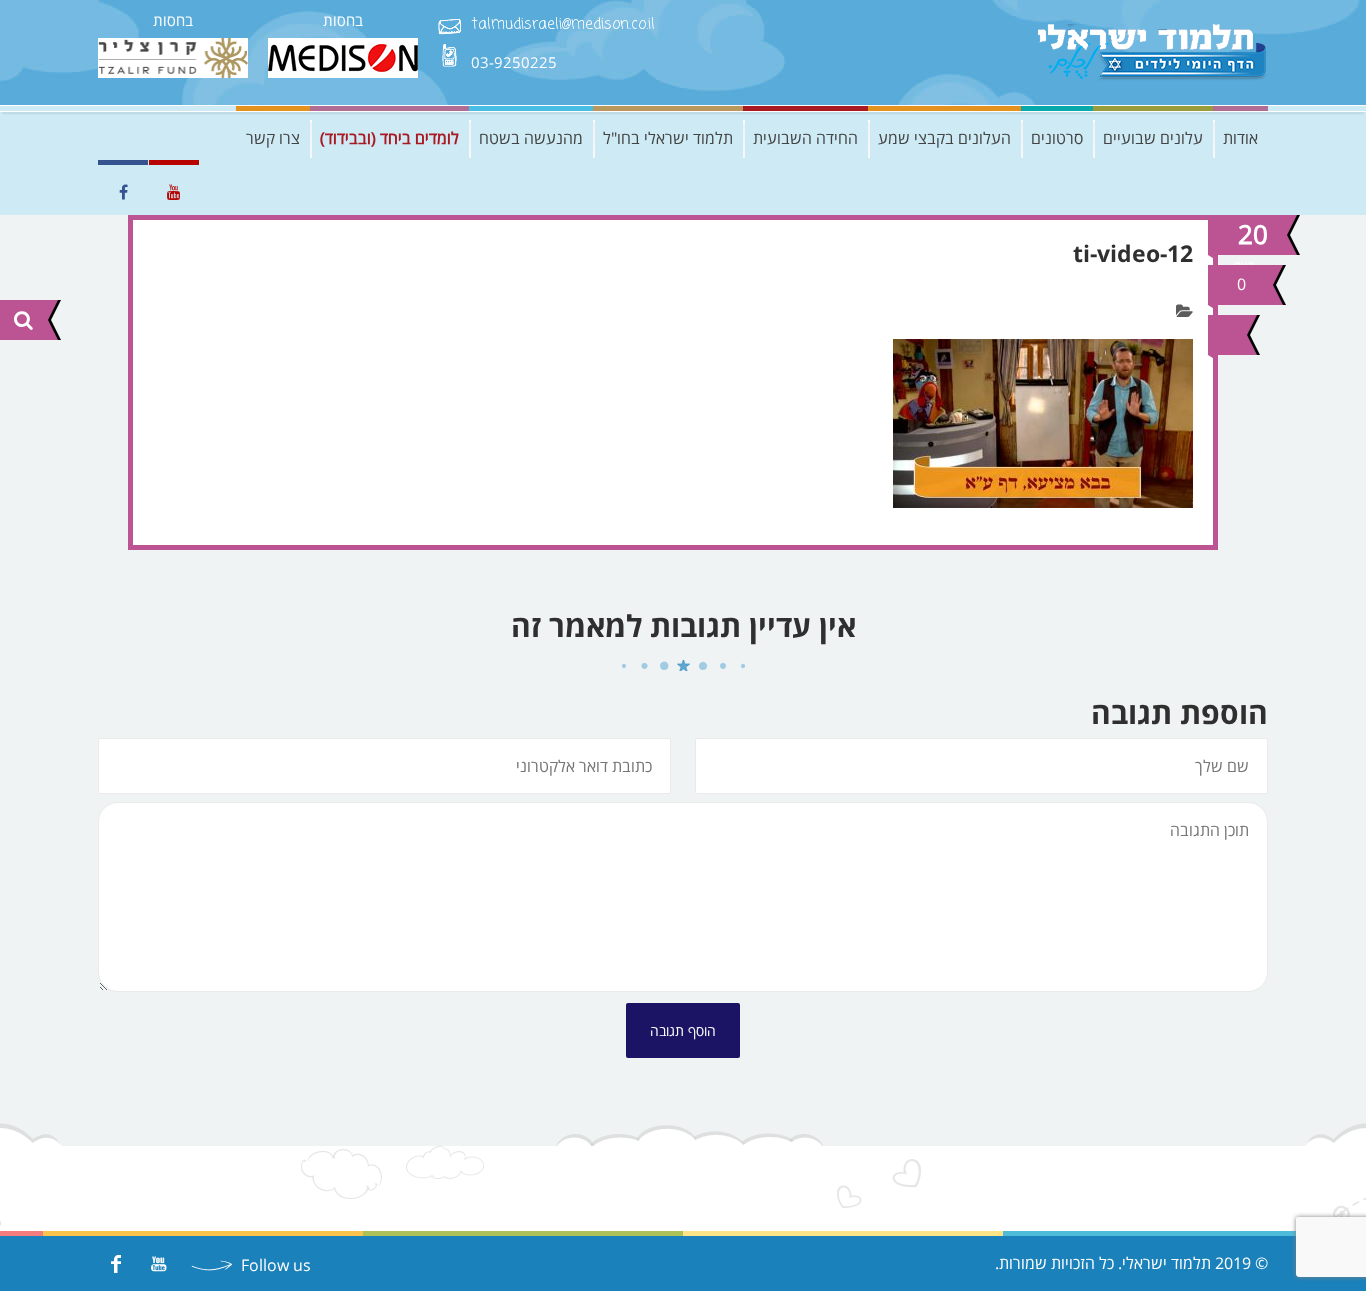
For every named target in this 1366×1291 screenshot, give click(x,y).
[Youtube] (158, 1263)
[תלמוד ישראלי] (1153, 52)
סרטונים (1057, 138)
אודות (1240, 138)
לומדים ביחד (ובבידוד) (389, 138)
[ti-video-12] (1225, 335)
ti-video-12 (1133, 253)
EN (113, 138)
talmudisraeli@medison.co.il (563, 25)
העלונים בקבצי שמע (944, 138)
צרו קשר (273, 138)
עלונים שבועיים (1153, 138)
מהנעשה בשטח (531, 138)
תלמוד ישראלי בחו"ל (668, 138)
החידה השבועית (805, 138)
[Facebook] (115, 1263)
